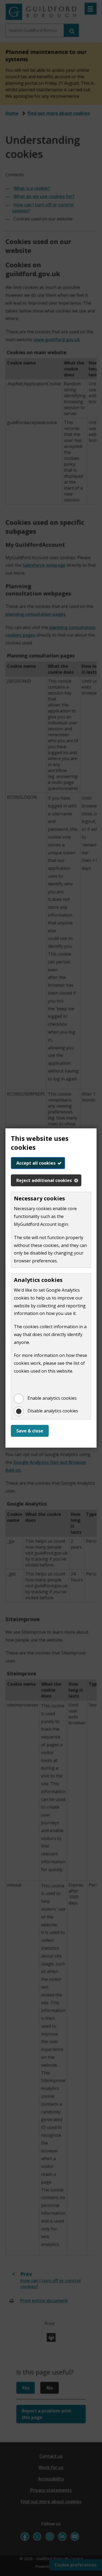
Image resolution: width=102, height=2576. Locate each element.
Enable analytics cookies (52, 1398)
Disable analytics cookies (53, 1411)
